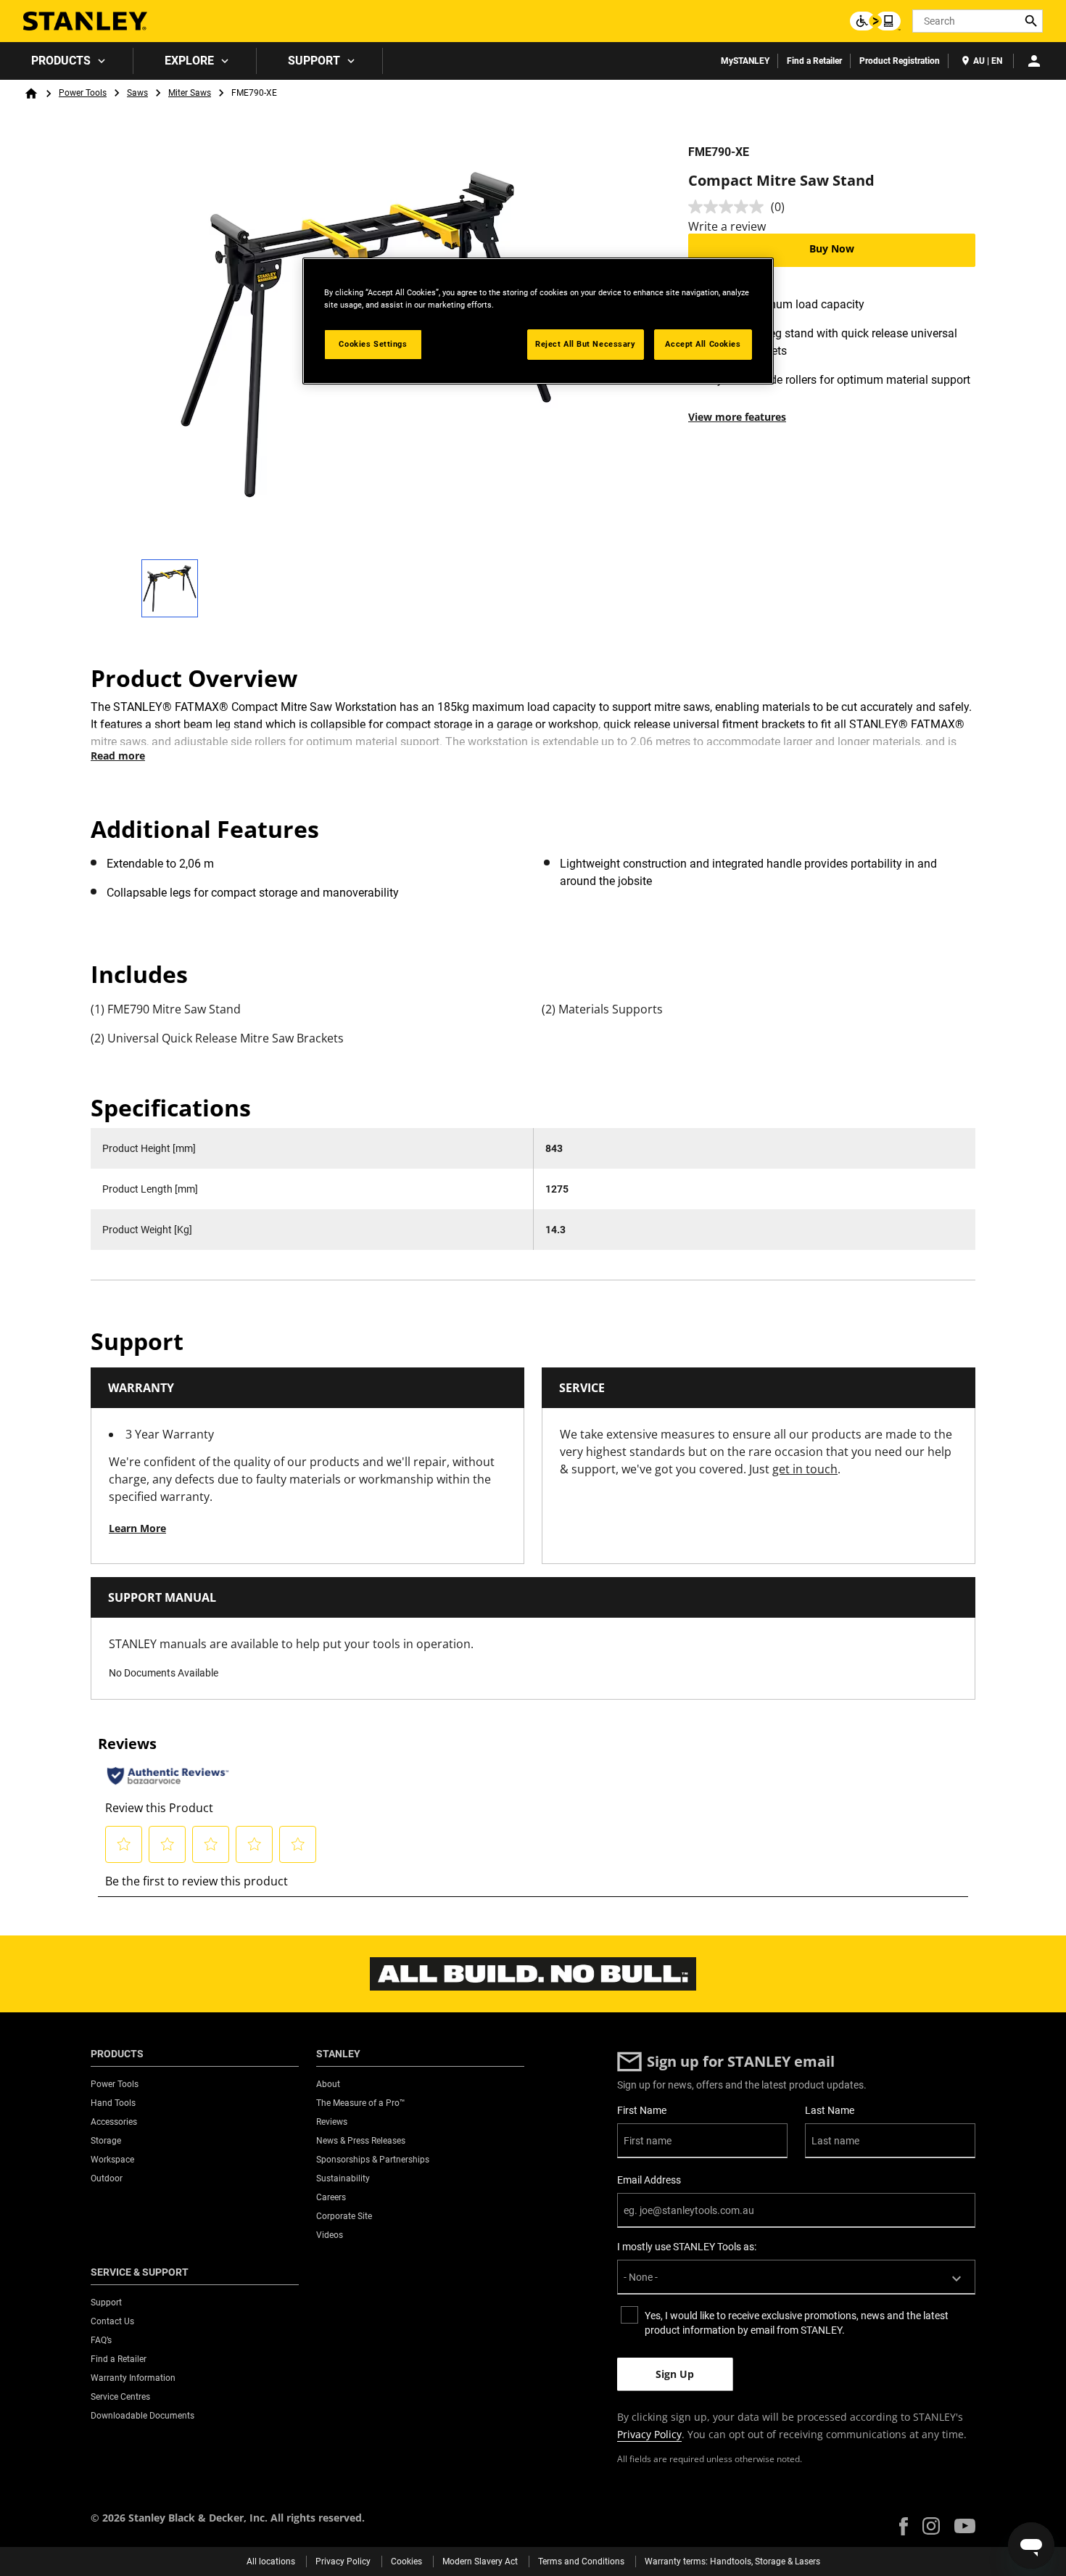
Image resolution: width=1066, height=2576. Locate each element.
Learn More (137, 1528)
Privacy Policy (649, 2434)
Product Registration (900, 61)
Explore (189, 61)
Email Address (649, 2180)
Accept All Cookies (703, 344)
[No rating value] (730, 207)
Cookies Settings (373, 344)
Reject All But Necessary (586, 344)
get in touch (805, 1469)
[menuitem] (67, 61)
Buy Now (832, 248)
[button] (904, 2526)
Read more (118, 756)
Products (61, 61)
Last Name (830, 2110)
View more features (737, 417)
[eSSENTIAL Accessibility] (875, 21)
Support (314, 61)
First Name (642, 2110)
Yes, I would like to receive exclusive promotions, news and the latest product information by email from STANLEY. (797, 2323)
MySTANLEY (745, 61)
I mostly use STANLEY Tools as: (687, 2247)
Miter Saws (190, 93)
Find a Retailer (814, 61)
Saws (137, 93)
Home (31, 94)
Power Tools (83, 93)
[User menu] (1034, 61)
